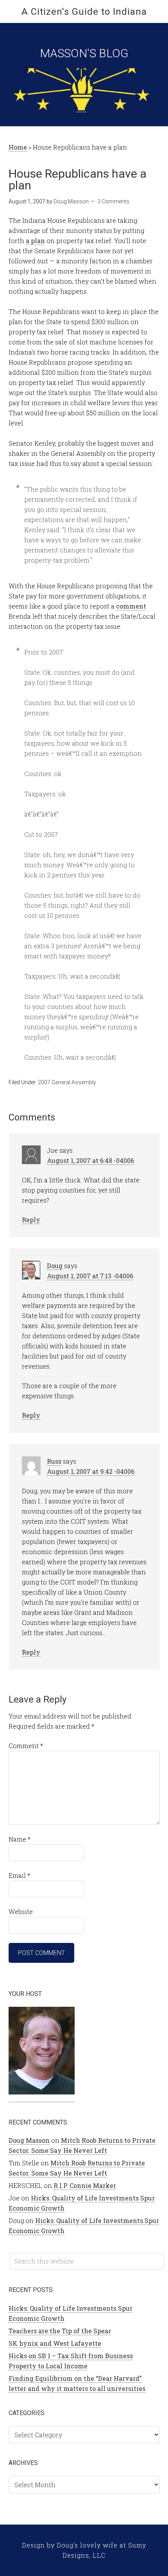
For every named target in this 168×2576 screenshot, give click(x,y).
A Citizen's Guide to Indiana (84, 12)
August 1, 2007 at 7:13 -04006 (90, 1276)
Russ (54, 1461)
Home (18, 147)
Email (19, 1875)
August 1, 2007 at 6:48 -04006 (90, 1160)
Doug (55, 1266)
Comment (26, 1746)
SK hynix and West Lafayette (55, 2343)
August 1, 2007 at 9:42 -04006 (91, 1471)
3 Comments (113, 201)
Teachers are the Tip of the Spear (60, 2331)
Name (20, 1839)
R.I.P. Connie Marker (85, 2185)
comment (131, 606)
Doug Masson (29, 2140)
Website (21, 1912)
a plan (35, 241)
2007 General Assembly (67, 1082)
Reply (31, 1220)
